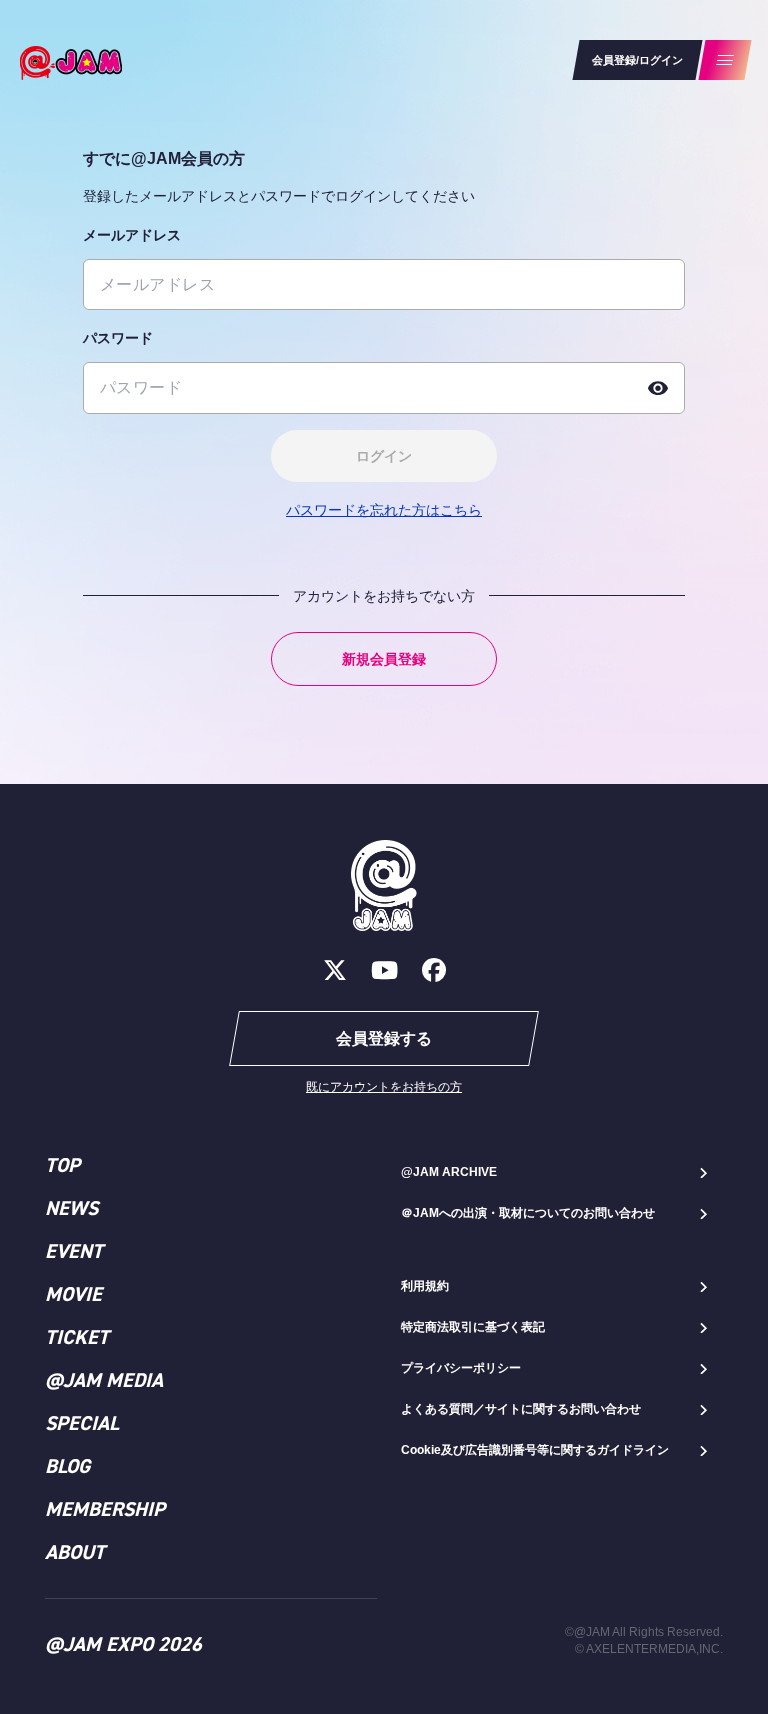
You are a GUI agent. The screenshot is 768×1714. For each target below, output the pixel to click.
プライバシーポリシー (461, 1368)
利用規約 (425, 1286)
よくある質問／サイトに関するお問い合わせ (521, 1409)
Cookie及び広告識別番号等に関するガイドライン (535, 1450)
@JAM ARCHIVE (449, 1172)
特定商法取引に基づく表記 (473, 1327)
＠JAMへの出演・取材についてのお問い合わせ (528, 1213)
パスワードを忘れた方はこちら (384, 510)
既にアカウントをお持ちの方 (384, 1087)
